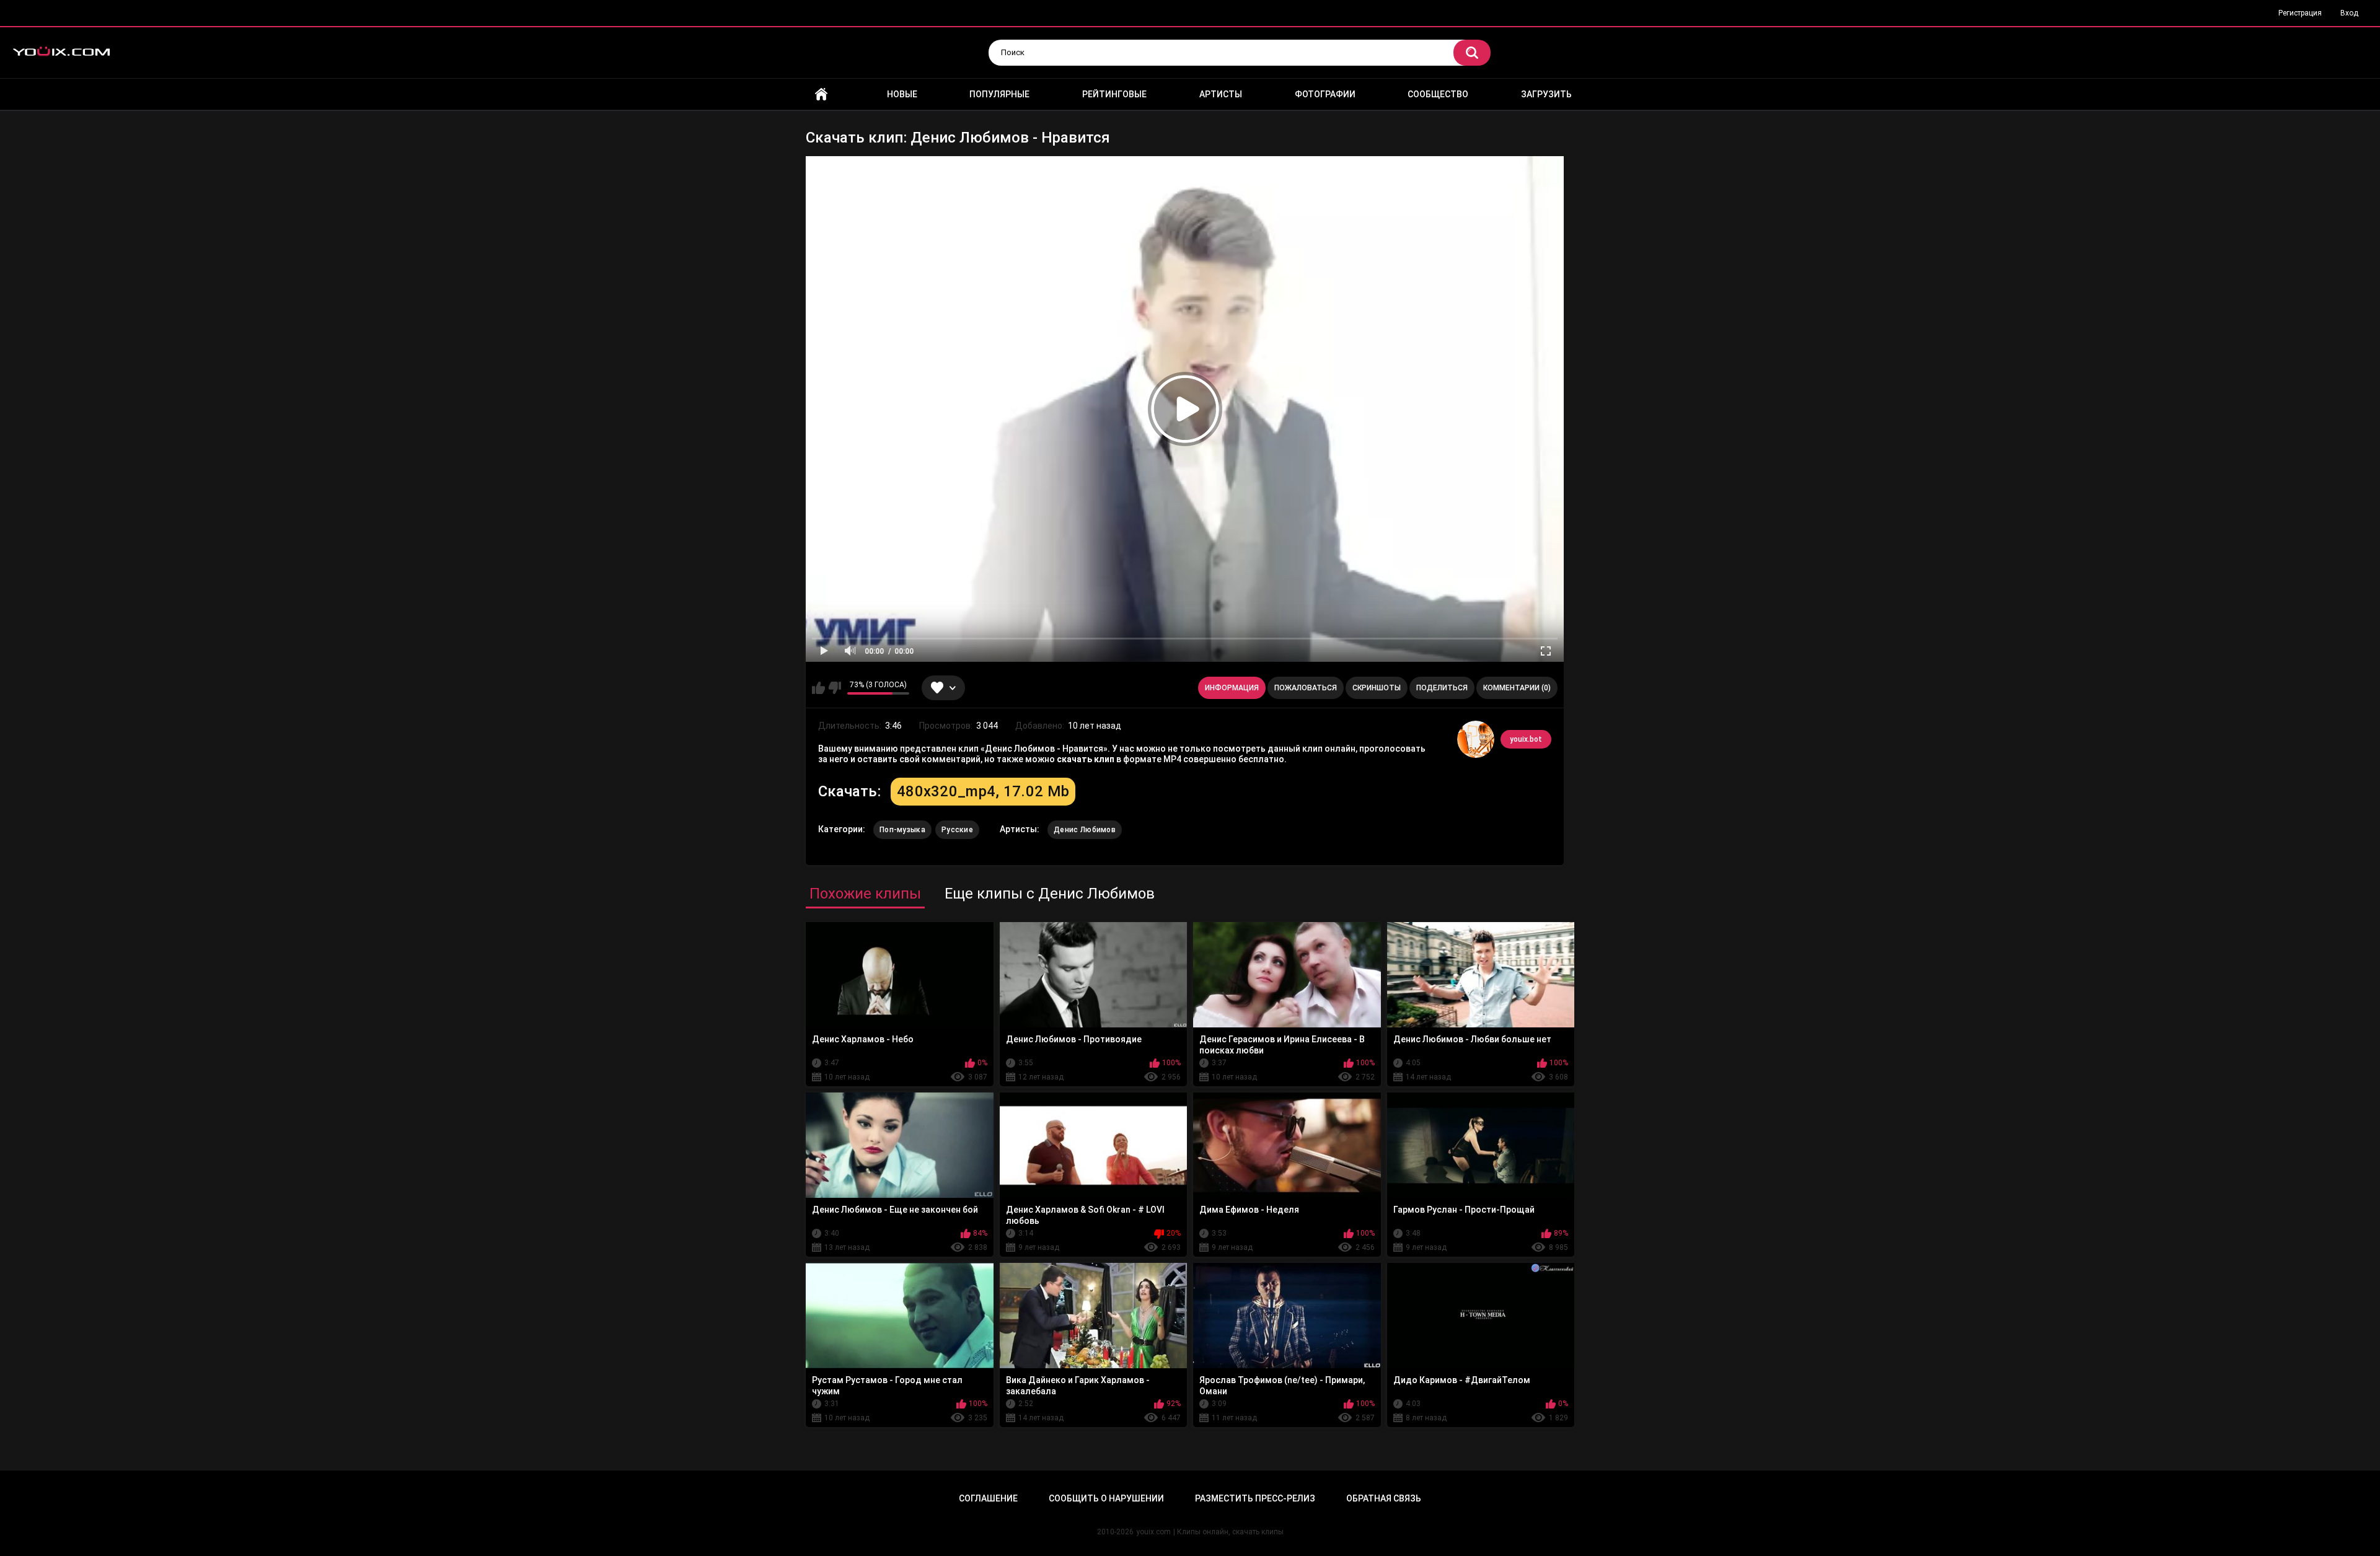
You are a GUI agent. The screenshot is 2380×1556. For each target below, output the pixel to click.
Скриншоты (1377, 688)
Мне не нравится (835, 688)
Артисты (1221, 94)
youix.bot (1526, 739)
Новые (902, 94)
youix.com (1153, 1532)
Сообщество (1438, 94)
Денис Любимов (1085, 830)
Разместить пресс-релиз (1255, 1498)
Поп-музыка (902, 830)
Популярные (999, 94)
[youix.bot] (1476, 739)
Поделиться (1442, 688)
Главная (821, 95)
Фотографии (1325, 94)
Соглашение (988, 1498)
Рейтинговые (1114, 94)
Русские (957, 830)
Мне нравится (818, 688)
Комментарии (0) (1517, 688)
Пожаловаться (1306, 688)
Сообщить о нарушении (1106, 1498)
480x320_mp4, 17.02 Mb (983, 791)
